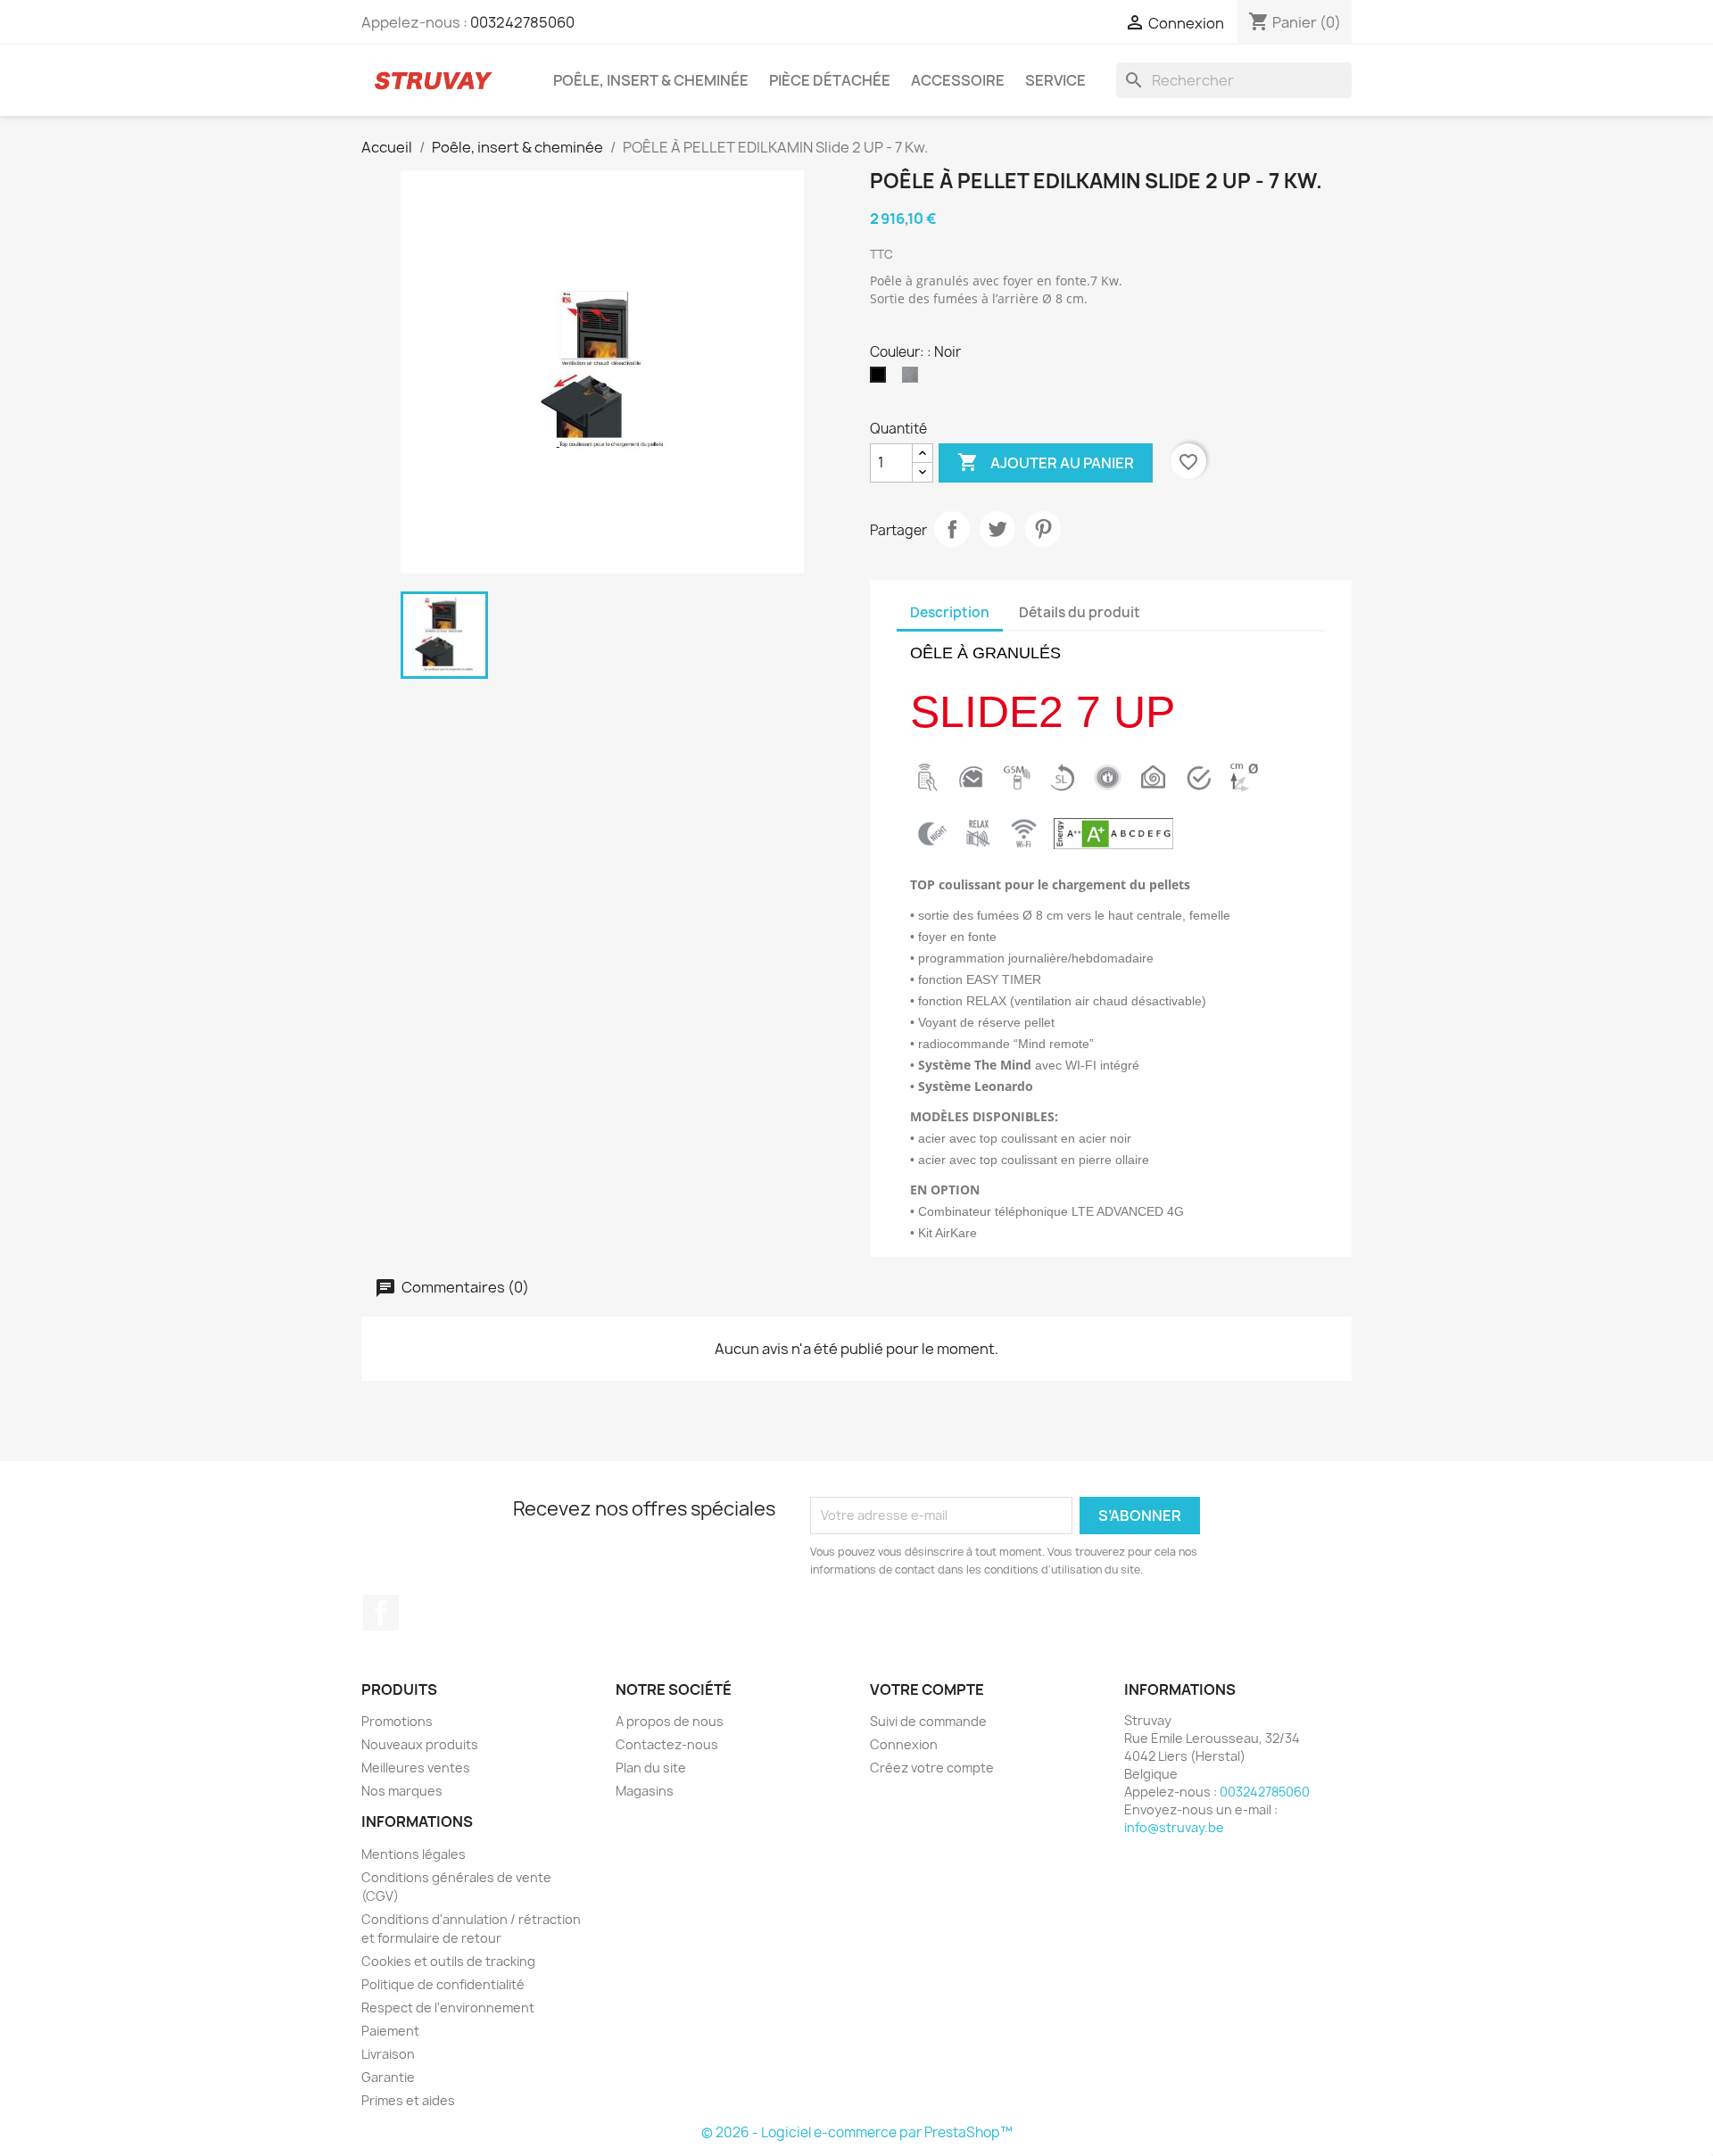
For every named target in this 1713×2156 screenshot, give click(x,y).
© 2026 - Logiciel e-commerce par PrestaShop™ (857, 2132)
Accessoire (958, 80)
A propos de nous (670, 1721)
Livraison (388, 2054)
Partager (952, 529)
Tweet (997, 529)
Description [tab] (950, 612)
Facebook (381, 1613)
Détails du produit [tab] (1080, 612)
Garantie (388, 2077)
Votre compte (927, 1689)
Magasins (645, 1791)
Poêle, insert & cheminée (651, 80)
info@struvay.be (1174, 1827)
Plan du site (651, 1768)
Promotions (397, 1721)
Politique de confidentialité (443, 1984)
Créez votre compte (932, 1768)
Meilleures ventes (416, 1768)
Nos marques (402, 1791)
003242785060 (522, 22)
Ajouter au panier (1046, 462)
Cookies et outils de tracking (448, 1961)
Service (1055, 80)
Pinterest (1043, 529)
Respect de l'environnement (448, 2007)
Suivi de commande (928, 1721)
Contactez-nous (667, 1744)
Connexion (904, 1744)
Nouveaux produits (420, 1744)
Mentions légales (414, 1854)
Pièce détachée (830, 80)
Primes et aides (408, 2100)
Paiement (390, 2031)
